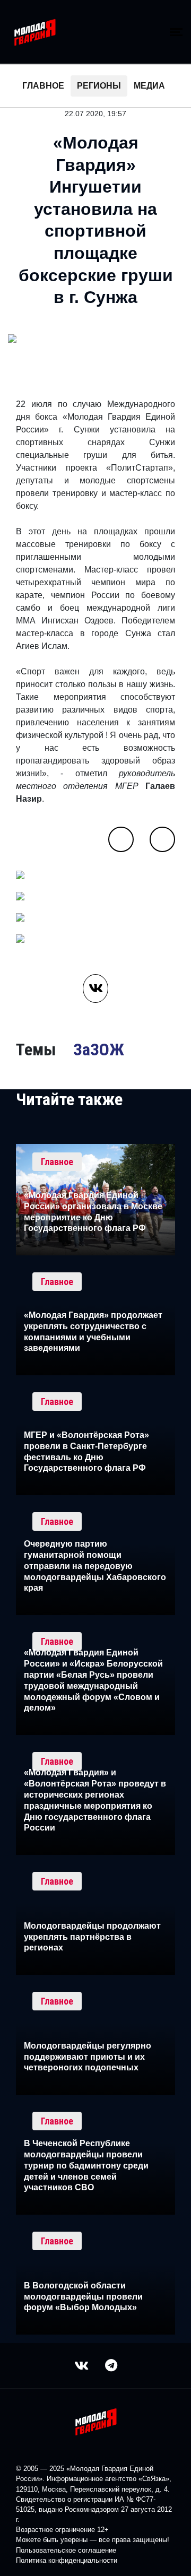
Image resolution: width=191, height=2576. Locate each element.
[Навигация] (176, 32)
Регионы (99, 86)
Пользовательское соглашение (66, 2550)
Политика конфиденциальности (67, 2560)
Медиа (149, 86)
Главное (43, 86)
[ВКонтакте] (95, 988)
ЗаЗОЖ (99, 1050)
